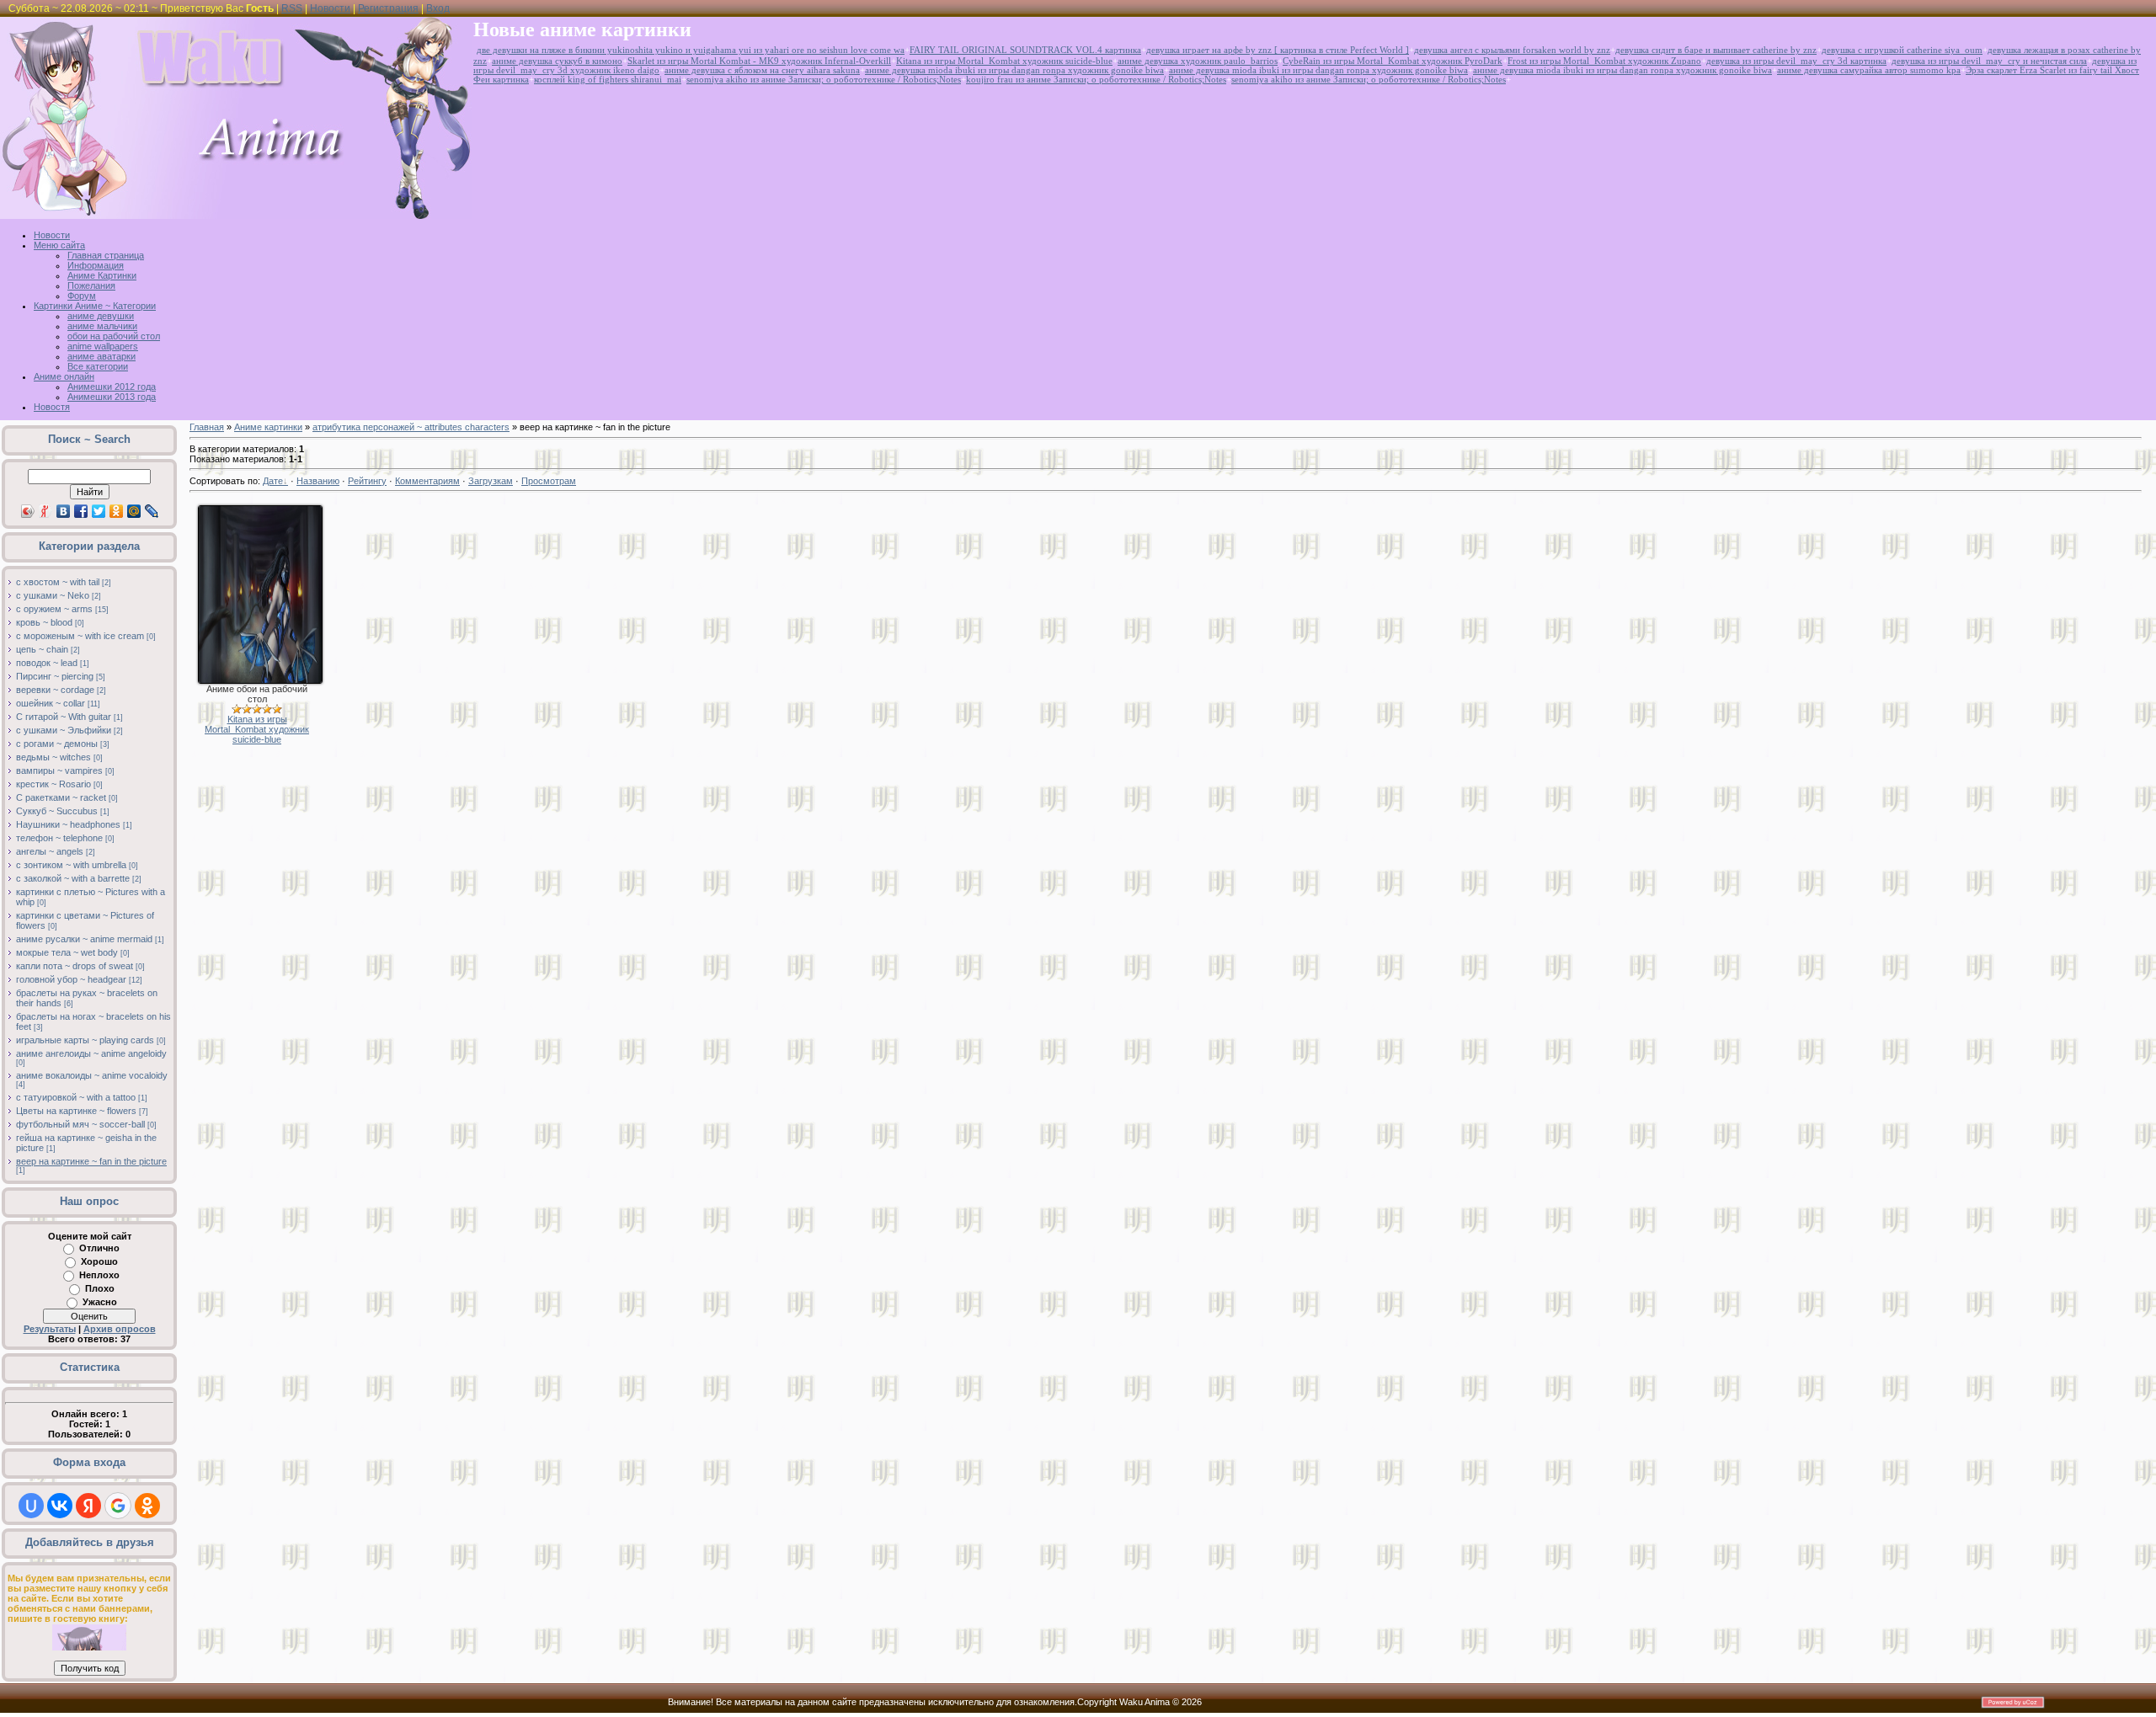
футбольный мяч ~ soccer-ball (80, 1124)
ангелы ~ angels (50, 851)
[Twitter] (99, 511)
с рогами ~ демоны (57, 744)
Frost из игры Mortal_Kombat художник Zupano (1604, 61)
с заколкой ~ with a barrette (73, 878)
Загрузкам (491, 481)
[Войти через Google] (118, 1506)
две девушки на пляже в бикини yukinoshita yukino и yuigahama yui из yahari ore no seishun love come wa (691, 50)
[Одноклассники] (117, 511)
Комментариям (427, 481)
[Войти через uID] (31, 1506)
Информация (96, 265)
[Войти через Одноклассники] (147, 1506)
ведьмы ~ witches (53, 757)
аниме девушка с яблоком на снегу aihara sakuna (762, 70)
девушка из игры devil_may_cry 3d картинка (1796, 61)
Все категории (98, 366)
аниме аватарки (101, 356)
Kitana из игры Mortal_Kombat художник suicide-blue (1004, 61)
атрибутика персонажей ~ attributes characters (411, 427)
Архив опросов (120, 1329)
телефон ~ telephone (59, 838)
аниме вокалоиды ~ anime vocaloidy (92, 1075)
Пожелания (91, 285)
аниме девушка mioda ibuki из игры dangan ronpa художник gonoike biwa (1014, 70)
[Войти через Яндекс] (88, 1506)
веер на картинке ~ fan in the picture (91, 1161)
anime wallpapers (103, 346)
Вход (438, 8)
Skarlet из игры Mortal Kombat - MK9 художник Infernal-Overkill (759, 61)
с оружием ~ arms (54, 609)
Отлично (99, 1248)
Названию (318, 481)
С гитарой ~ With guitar (64, 717)
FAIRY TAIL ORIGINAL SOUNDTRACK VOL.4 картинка (1025, 50)
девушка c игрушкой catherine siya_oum (1902, 50)
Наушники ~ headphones (68, 824)
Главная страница (106, 255)
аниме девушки (101, 316)
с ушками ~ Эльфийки (64, 730)
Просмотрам (549, 481)
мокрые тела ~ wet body (67, 952)
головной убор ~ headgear (71, 979)
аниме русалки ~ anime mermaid (84, 939)
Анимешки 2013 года (112, 397)
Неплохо (99, 1275)
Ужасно (100, 1302)
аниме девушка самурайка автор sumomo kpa (1869, 70)
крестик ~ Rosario (53, 784)
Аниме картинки (268, 427)
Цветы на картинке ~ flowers (76, 1111)
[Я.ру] (46, 511)
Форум (82, 296)
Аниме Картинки (102, 275)
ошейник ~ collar (51, 703)
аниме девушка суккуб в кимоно (557, 61)
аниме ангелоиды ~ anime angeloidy (91, 1053)
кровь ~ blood (44, 622)
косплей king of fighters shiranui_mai (608, 80)
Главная (207, 427)
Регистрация (388, 8)
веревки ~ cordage (55, 690)
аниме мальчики (102, 326)
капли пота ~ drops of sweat (75, 966)
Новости (330, 8)
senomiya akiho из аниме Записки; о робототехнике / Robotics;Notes (824, 80)
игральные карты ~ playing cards (85, 1040)
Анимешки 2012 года (112, 387)
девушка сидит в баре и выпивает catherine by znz (1716, 50)
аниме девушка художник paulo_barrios (1198, 61)
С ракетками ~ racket (61, 797)
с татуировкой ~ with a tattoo (76, 1097)
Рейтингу (367, 481)
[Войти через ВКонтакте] (60, 1506)
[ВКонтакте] (64, 511)
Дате (273, 481)
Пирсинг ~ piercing (55, 676)
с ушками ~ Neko (53, 595)
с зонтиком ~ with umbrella (71, 865)
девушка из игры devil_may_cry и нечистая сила (1989, 61)
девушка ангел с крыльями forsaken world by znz (1512, 50)
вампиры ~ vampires (59, 771)
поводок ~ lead (47, 663)
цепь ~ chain (42, 649)
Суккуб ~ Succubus (57, 811)
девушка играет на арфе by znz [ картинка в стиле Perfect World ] (1278, 50)
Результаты (50, 1329)
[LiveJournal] (152, 511)
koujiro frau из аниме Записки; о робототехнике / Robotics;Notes (1096, 80)
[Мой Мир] (134, 511)
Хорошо (99, 1261)
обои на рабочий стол (114, 336)
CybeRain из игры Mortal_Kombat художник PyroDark (1393, 61)
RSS (292, 8)
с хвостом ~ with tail (58, 582)
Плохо (100, 1288)
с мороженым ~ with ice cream (80, 636)
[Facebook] (81, 511)
